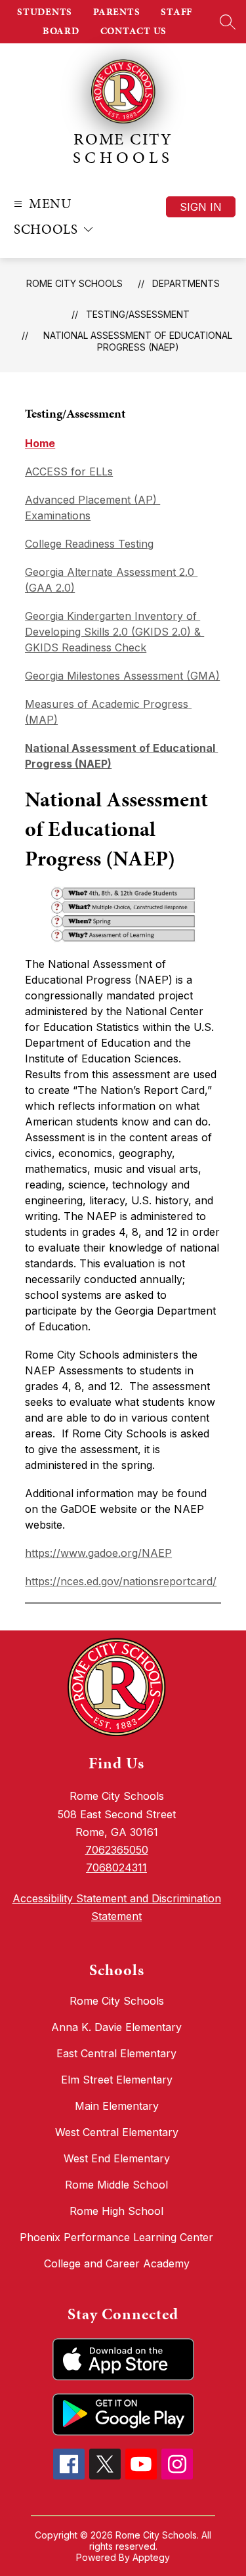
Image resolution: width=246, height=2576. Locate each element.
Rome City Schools (74, 283)
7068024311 (116, 1867)
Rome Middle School (116, 2185)
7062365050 (117, 1850)
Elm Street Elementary (117, 2080)
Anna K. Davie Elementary (116, 2027)
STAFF (176, 12)
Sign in (201, 207)
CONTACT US (134, 31)
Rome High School (116, 2211)
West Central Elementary (117, 2132)
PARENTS (116, 12)
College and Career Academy (117, 2263)
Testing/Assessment (138, 314)
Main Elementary (117, 2106)
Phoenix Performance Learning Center (116, 2237)
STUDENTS (45, 12)
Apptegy (151, 2557)
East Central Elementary (116, 2053)
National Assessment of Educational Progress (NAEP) (138, 341)
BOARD (61, 31)
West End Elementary (117, 2158)
